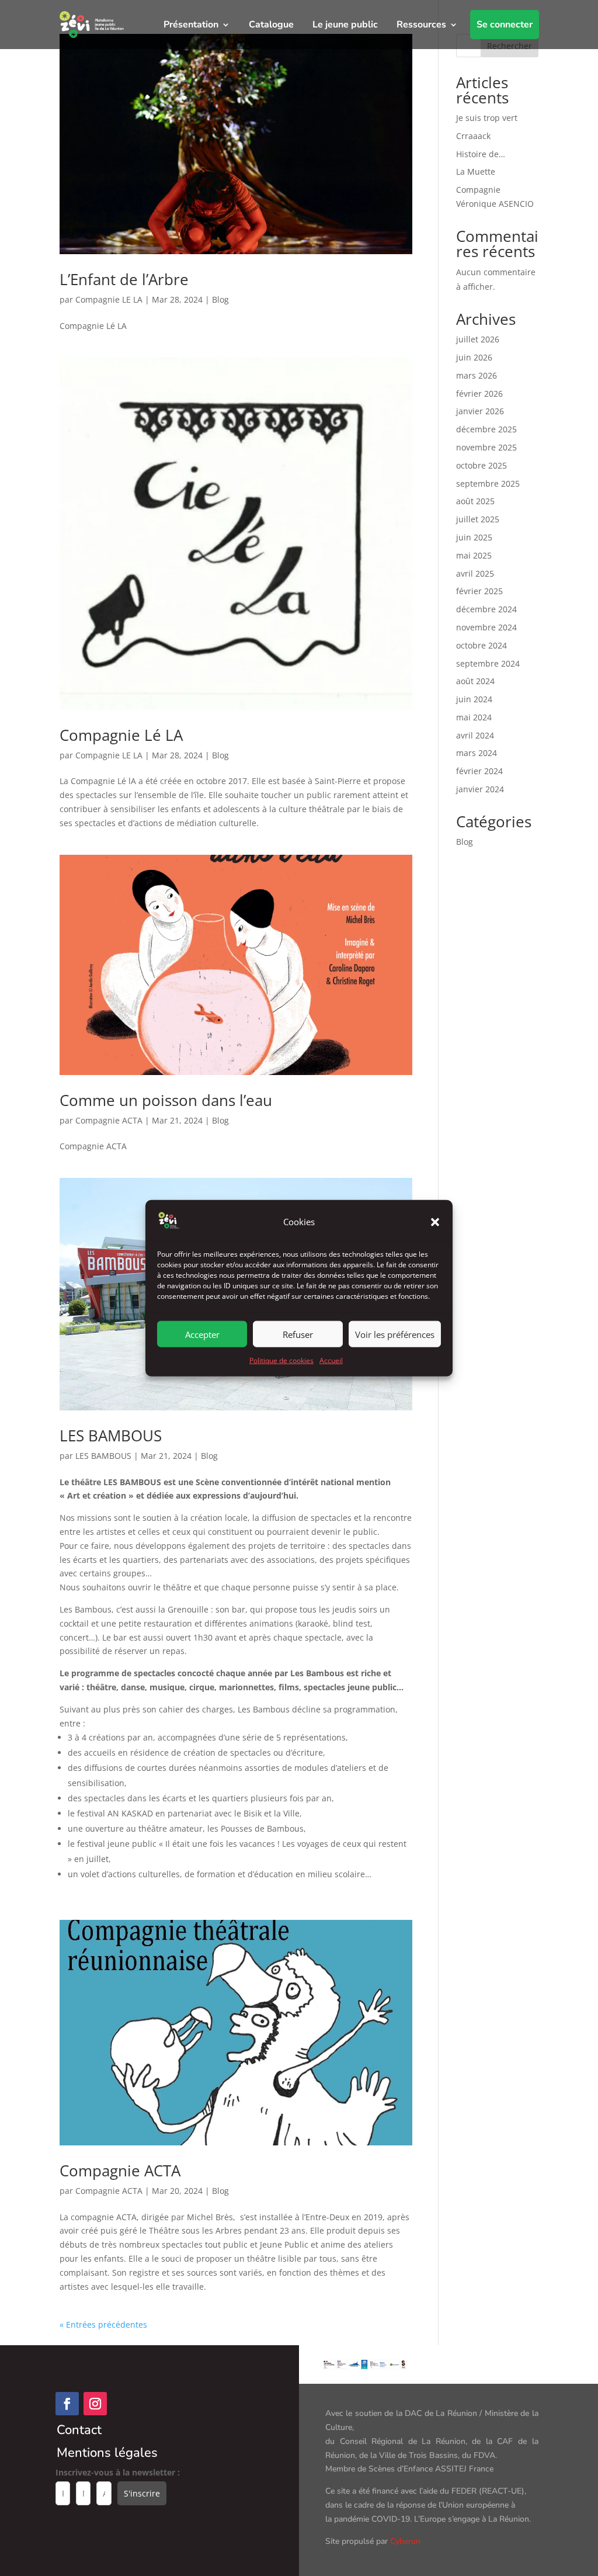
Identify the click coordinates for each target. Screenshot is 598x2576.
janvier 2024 (480, 789)
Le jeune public (345, 25)
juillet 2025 (478, 519)
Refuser (298, 1334)
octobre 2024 (481, 645)
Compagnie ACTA (109, 1120)
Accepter (202, 1334)
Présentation (191, 25)
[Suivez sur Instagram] (95, 2404)
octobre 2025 (481, 465)
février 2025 (479, 591)
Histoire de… (481, 154)
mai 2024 (474, 717)
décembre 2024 (486, 609)
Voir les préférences (395, 1334)
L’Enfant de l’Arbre (124, 279)
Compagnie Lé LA (121, 735)
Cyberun (405, 2541)
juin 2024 (474, 699)
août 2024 (475, 681)
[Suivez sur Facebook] (67, 2404)
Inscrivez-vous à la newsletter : (118, 2472)
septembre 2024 (488, 663)
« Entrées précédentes (103, 2324)
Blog (220, 299)
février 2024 (479, 771)
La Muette (476, 171)
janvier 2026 (480, 411)
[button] (435, 1222)
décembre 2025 (486, 429)
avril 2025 (475, 573)
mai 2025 (474, 555)
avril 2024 (475, 735)
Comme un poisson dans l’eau (166, 1100)
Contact (79, 2430)
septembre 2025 (488, 483)
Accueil (331, 1360)
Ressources (421, 25)
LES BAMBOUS (111, 1436)
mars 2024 (477, 753)
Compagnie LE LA (109, 299)
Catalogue (271, 25)
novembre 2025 (486, 447)
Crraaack (473, 136)
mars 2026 (477, 375)
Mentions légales (107, 2453)
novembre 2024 (486, 627)
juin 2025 (474, 537)
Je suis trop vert (487, 118)
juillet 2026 (478, 339)
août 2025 (475, 501)
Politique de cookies (281, 1360)
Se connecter (505, 25)
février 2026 (479, 393)
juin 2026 (474, 357)
